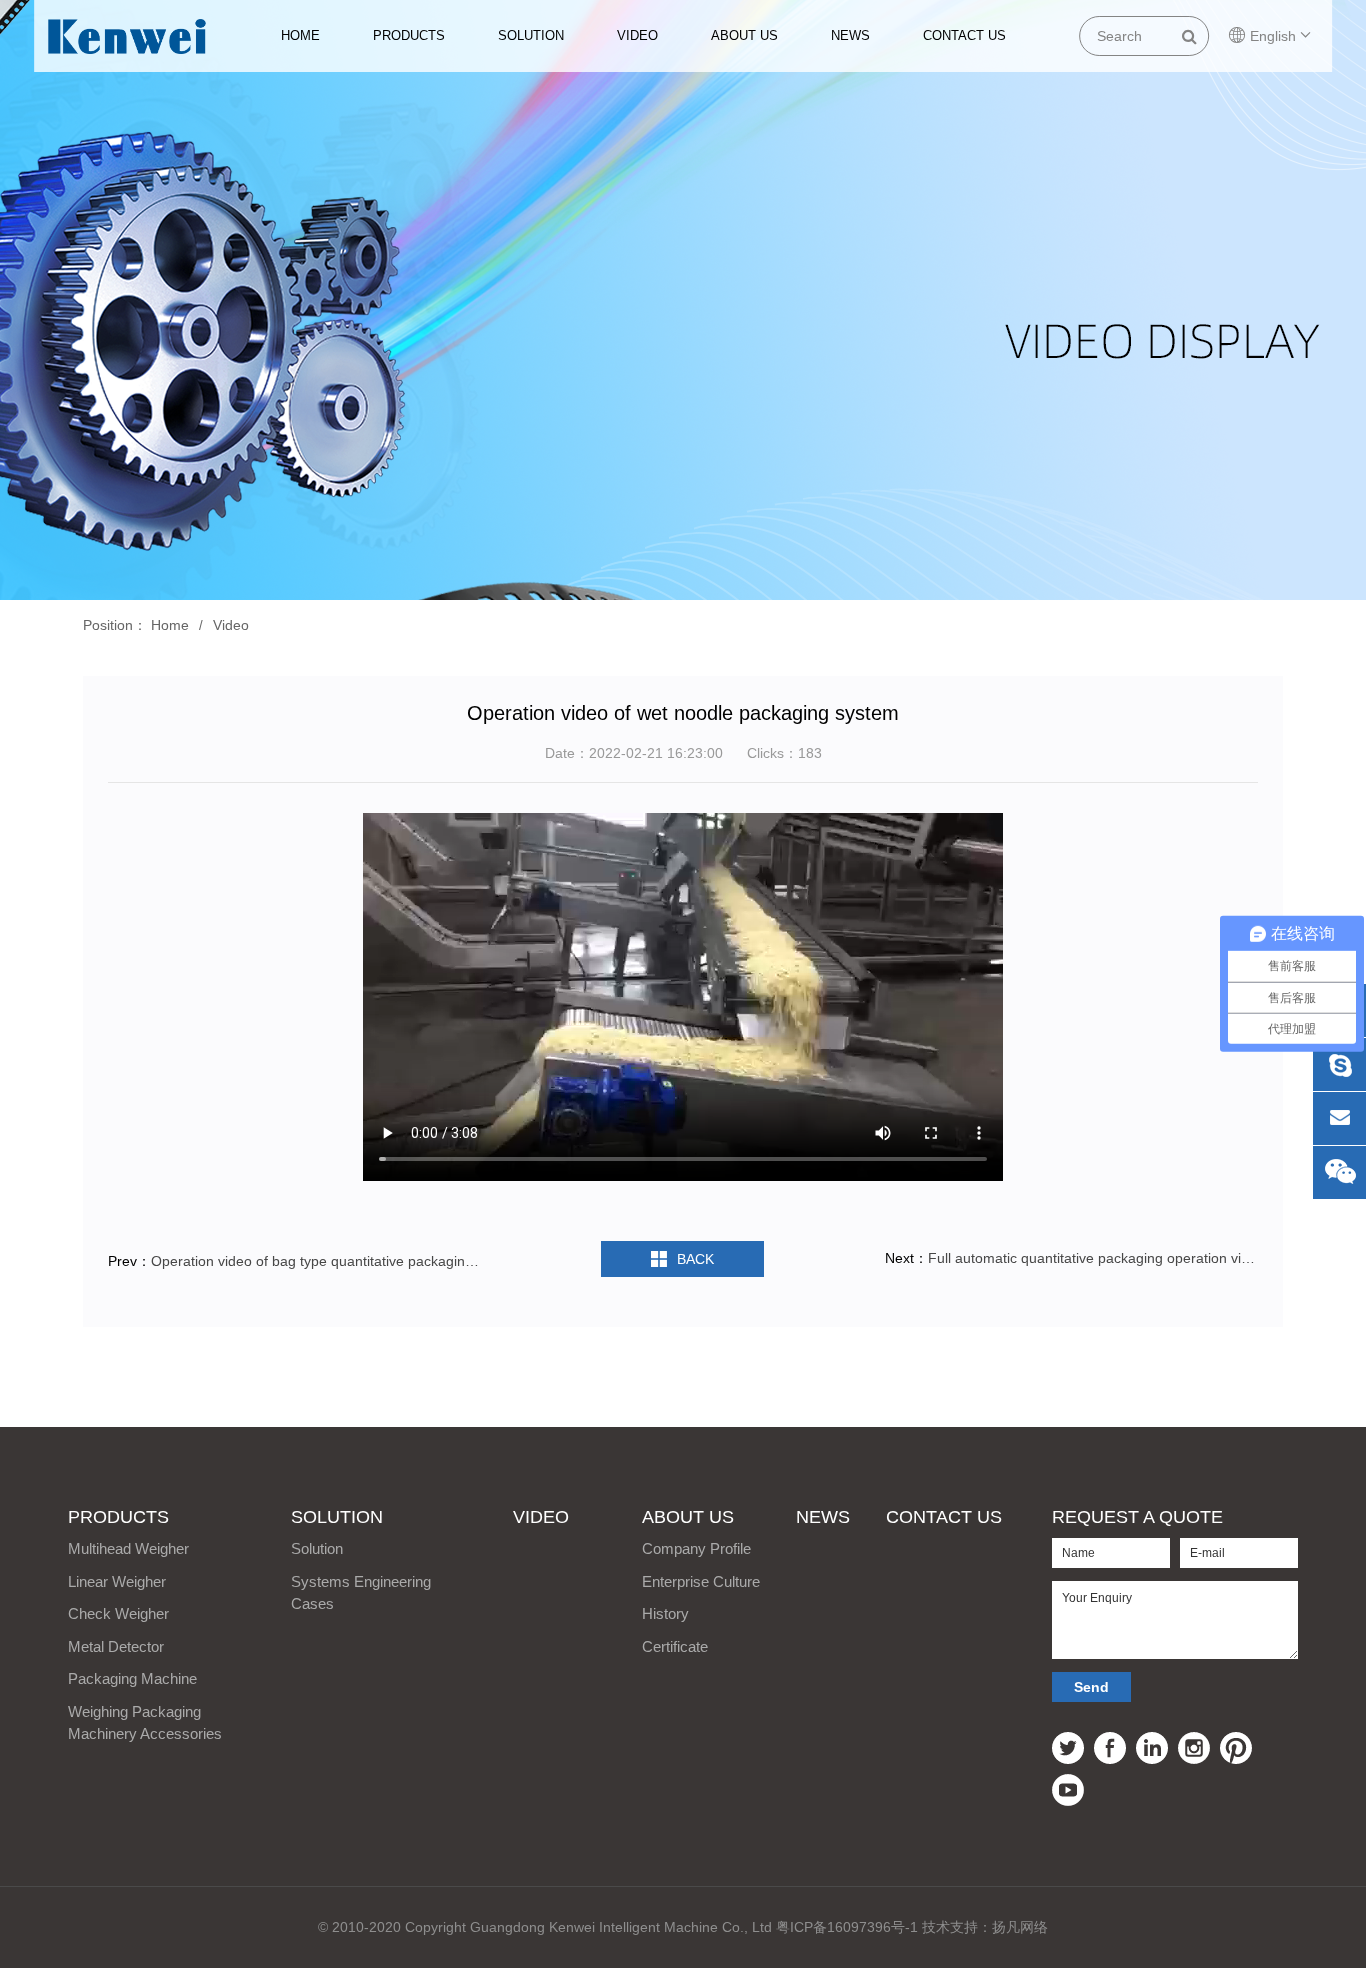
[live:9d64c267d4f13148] (1339, 1064)
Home (170, 625)
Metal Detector (116, 1646)
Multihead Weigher (128, 1548)
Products (409, 35)
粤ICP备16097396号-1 (847, 1927)
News (850, 35)
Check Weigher (118, 1613)
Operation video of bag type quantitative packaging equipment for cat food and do (317, 1261)
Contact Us (964, 35)
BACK (695, 1259)
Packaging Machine (132, 1678)
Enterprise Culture (701, 1581)
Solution (531, 35)
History (665, 1613)
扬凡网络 (1020, 1927)
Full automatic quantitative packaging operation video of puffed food (1093, 1258)
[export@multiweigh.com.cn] (1339, 1118)
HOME (300, 35)
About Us (744, 35)
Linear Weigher (117, 1581)
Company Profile (696, 1548)
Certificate (675, 1646)
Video (637, 35)
